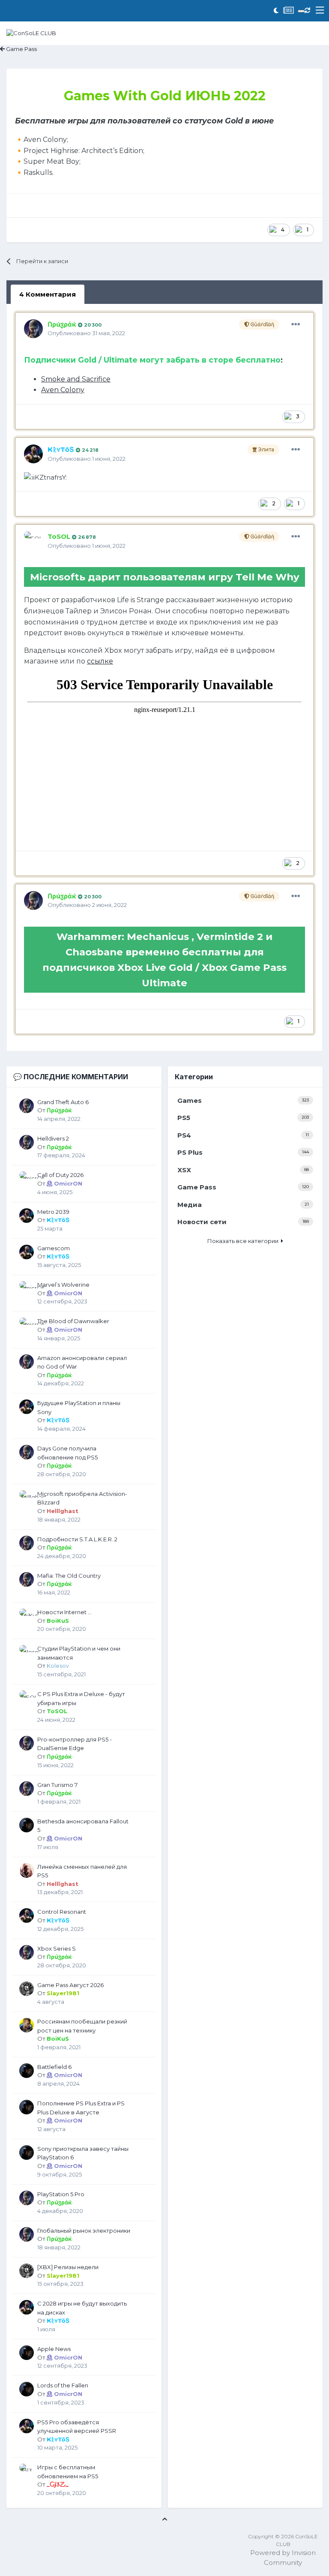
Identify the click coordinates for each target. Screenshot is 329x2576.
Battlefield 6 (54, 2067)
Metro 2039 (53, 1212)
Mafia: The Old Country (69, 1576)
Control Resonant (62, 1912)
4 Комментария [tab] (48, 294)
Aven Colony (63, 390)
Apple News (54, 2349)
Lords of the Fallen (63, 2385)
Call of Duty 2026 (60, 1175)
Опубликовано (86, 333)
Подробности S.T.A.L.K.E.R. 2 (77, 1539)
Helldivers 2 (53, 1138)
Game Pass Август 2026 (70, 1985)
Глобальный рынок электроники (84, 2231)
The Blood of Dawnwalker (73, 1321)
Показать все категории (244, 1241)
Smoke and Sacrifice (76, 379)
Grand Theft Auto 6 (63, 1102)
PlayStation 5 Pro (61, 2194)
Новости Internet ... (64, 1612)
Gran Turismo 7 (57, 1785)
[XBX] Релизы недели (68, 2267)
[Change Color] (301, 11)
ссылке (100, 661)
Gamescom (54, 1248)
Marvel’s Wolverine (63, 1285)
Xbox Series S (57, 1949)
